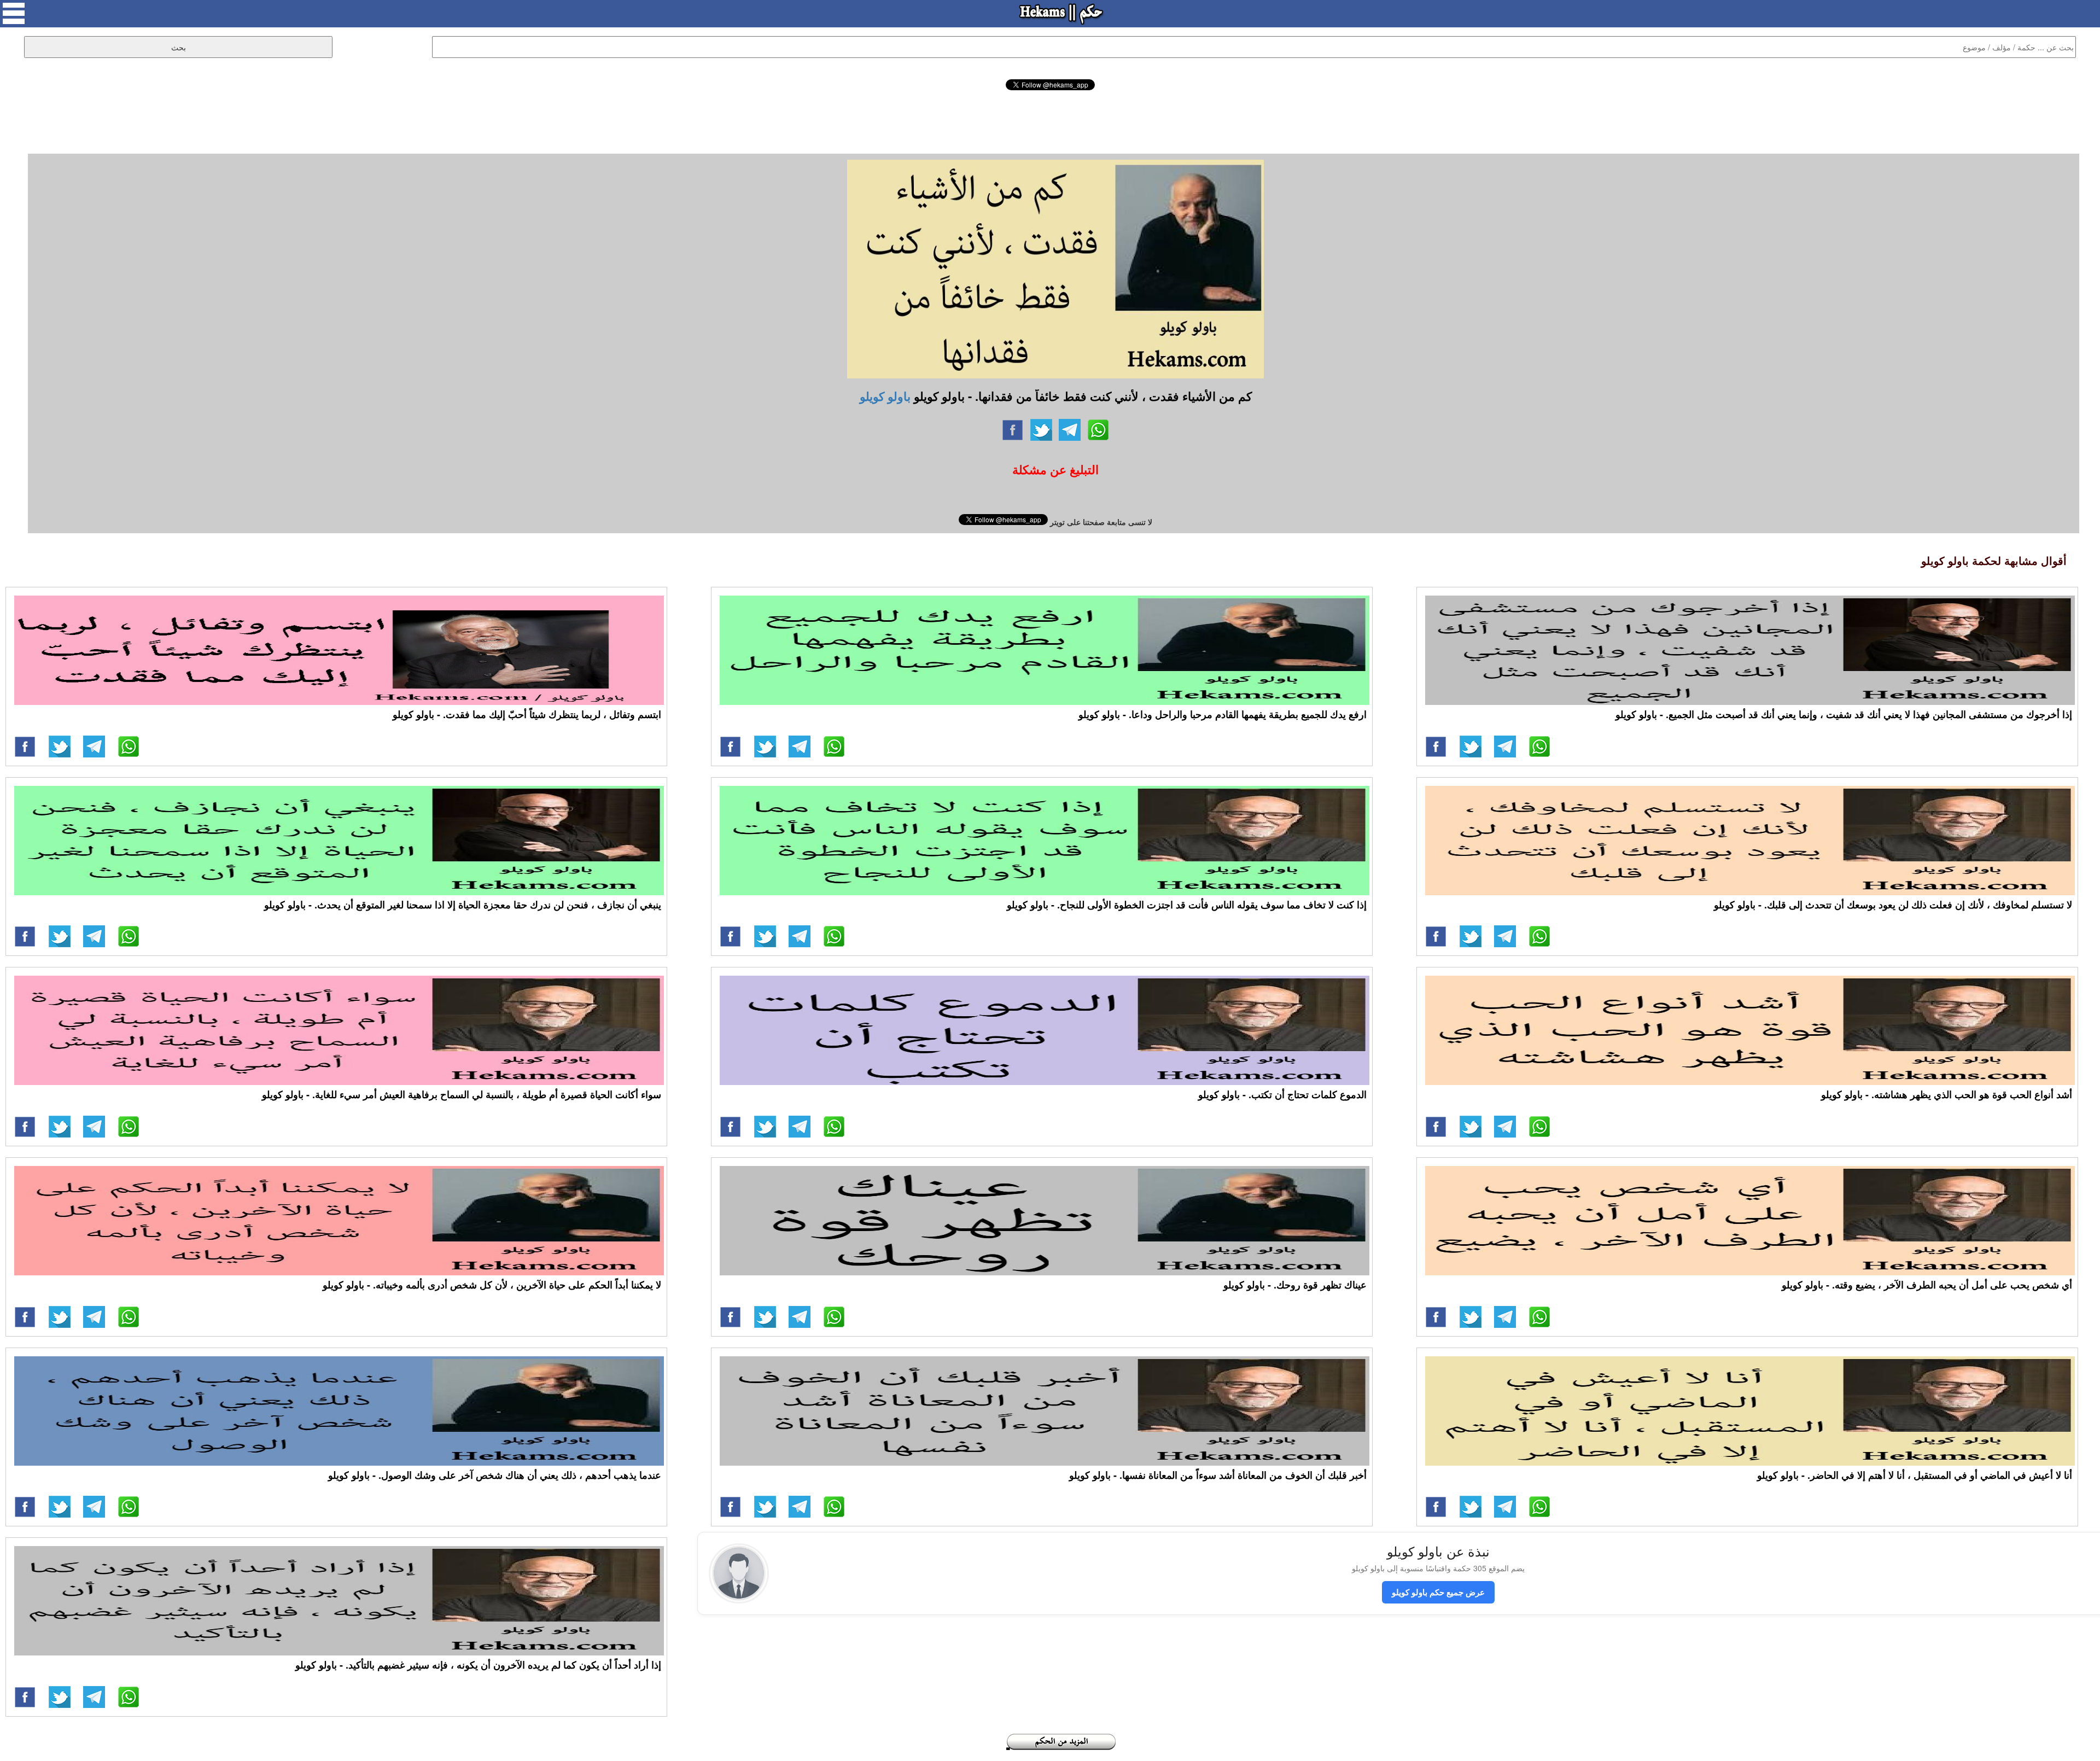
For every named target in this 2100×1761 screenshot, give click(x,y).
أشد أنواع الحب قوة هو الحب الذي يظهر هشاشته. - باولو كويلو (1947, 1094)
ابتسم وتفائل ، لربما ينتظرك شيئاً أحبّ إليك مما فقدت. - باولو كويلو (527, 714)
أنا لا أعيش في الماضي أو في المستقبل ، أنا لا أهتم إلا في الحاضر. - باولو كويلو (1915, 1475)
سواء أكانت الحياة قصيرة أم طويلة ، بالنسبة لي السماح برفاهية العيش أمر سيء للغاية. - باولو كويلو (462, 1094)
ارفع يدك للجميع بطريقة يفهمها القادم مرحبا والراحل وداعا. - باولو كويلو (1223, 714)
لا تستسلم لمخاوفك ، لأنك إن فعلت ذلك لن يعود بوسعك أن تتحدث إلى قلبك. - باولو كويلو (1893, 905)
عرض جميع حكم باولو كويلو (1438, 1592)
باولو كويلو (885, 396)
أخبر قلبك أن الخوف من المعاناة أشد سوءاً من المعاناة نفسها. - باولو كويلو (1218, 1475)
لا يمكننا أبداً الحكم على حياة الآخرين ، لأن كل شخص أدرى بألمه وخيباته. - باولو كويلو (492, 1285)
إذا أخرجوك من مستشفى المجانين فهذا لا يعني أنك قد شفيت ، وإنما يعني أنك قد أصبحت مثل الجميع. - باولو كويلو (1844, 714)
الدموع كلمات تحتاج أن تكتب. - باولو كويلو (1282, 1094)
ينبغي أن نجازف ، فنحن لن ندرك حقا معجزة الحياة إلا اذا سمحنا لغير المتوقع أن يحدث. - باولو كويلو (463, 905)
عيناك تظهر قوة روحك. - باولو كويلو (1295, 1285)
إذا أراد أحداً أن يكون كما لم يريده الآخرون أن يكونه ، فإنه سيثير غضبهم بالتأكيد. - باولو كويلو (478, 1665)
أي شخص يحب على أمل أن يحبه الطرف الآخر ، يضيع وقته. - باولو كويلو (1927, 1285)
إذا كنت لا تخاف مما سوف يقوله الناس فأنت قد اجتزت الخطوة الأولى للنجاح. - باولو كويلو (1187, 905)
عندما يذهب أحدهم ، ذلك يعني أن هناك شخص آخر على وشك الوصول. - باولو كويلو (495, 1475)
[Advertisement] (1050, 120)
